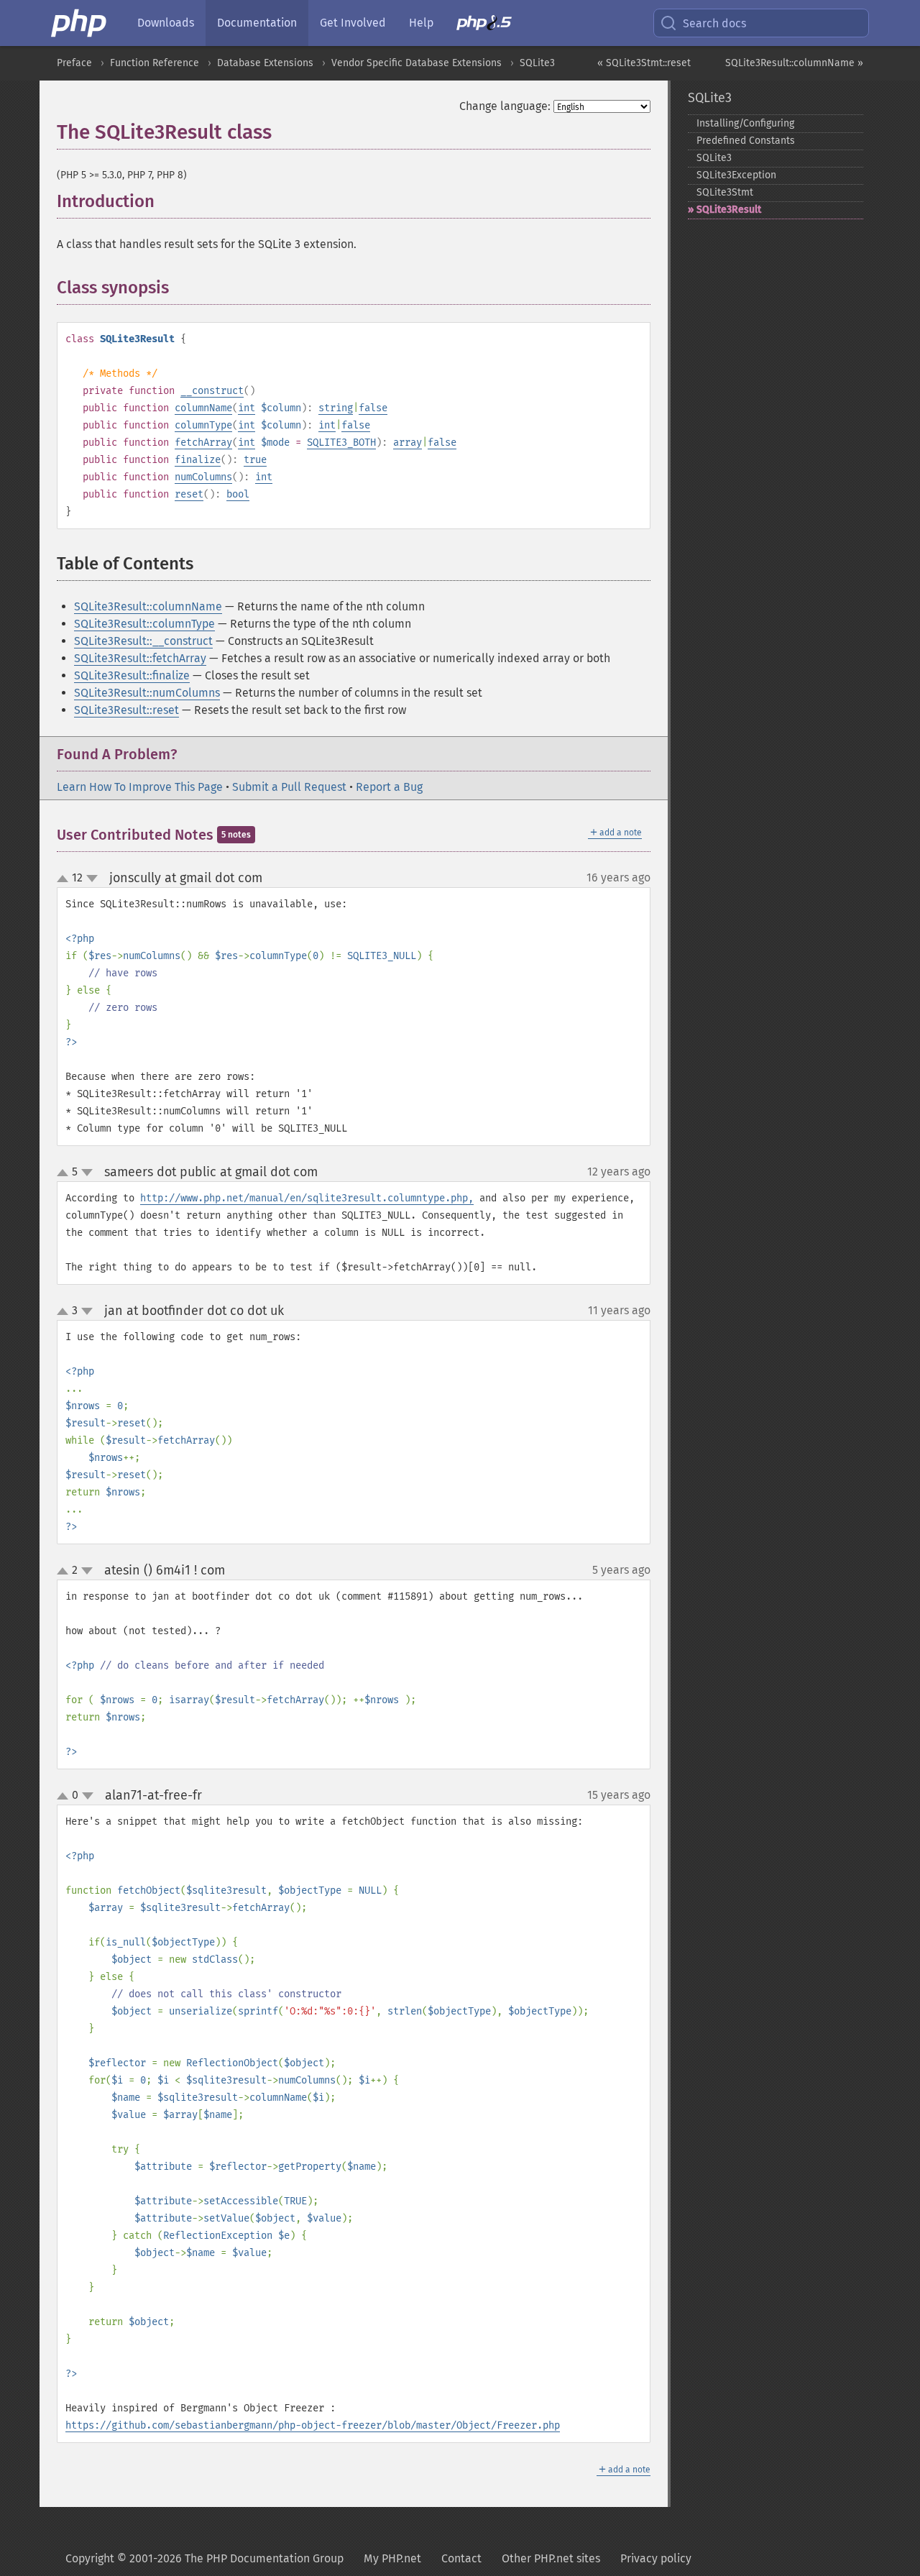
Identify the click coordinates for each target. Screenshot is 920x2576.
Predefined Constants (746, 141)
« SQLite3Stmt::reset (644, 63)
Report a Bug (389, 787)
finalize (198, 460)
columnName (203, 408)
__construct (212, 391)
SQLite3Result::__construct (143, 641)
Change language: (505, 106)
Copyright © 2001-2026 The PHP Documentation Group (204, 2558)
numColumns (203, 477)
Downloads (166, 23)
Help (421, 23)
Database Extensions (265, 63)
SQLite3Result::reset (126, 710)
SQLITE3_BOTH (341, 443)
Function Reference (155, 63)
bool (238, 494)
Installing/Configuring (745, 123)
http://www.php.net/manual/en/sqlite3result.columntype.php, (307, 1198)
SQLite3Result (729, 210)
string (336, 408)
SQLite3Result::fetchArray (140, 658)
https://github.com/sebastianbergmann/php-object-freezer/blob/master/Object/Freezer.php (313, 2425)
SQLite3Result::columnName (148, 606)
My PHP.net (392, 2558)
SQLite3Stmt (725, 192)
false (373, 408)
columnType (203, 425)
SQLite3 (537, 63)
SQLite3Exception (736, 175)
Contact (461, 2558)
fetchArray (203, 443)
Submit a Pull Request (289, 787)
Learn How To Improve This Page (140, 787)
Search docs (714, 23)
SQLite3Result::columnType (144, 624)
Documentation (257, 23)
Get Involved (353, 23)
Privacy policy (656, 2558)
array (408, 443)
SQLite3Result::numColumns (147, 693)
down (92, 879)
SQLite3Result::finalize (132, 675)
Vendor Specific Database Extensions (417, 63)
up (65, 879)
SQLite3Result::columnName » (794, 63)
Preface (74, 63)
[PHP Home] (80, 23)
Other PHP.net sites (551, 2558)
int (247, 408)
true (255, 460)
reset (189, 494)
